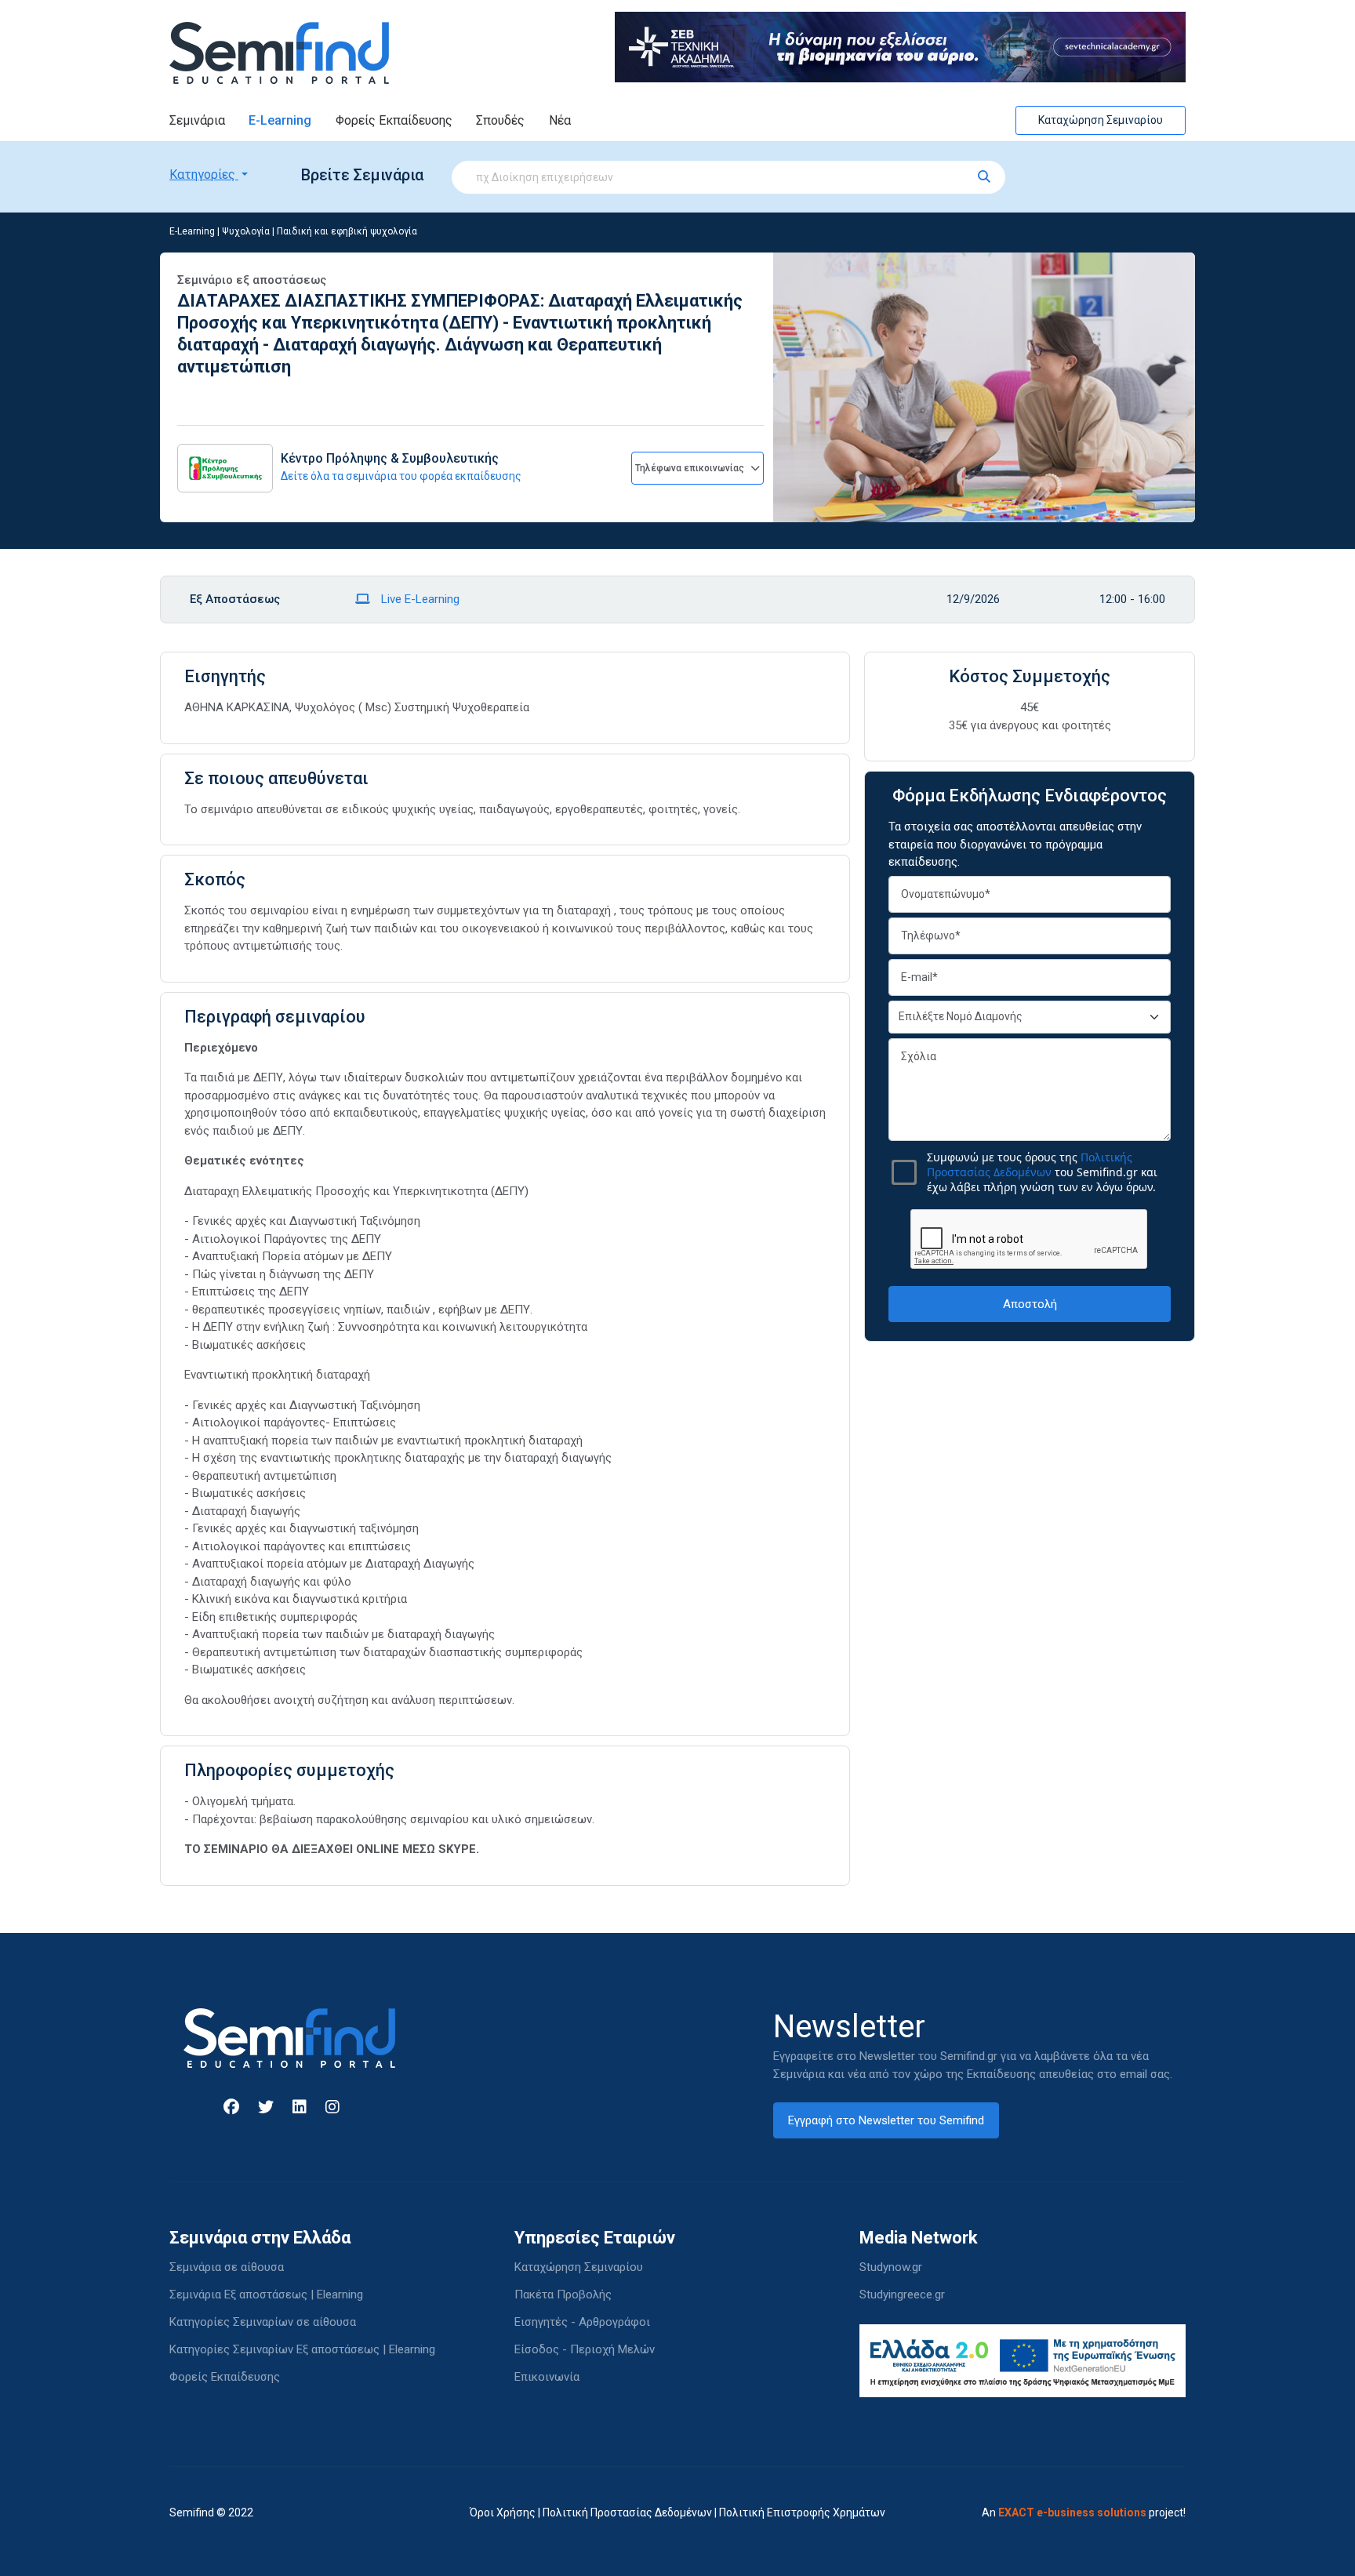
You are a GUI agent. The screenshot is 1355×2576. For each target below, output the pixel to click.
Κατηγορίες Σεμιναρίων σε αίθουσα (263, 2322)
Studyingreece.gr (902, 2294)
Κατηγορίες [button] (204, 174)
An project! (1084, 2512)
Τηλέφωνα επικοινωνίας (691, 468)
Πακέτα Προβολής (563, 2294)
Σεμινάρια (197, 120)
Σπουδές (500, 120)
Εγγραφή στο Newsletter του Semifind (886, 2120)
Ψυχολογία (246, 231)
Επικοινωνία (547, 2377)
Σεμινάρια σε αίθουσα (227, 2267)
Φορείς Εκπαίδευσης (394, 120)
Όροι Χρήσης (503, 2512)
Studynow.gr (891, 2267)
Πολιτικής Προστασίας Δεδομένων (1030, 1164)
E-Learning (280, 120)
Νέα (560, 120)
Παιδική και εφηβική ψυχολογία (347, 231)
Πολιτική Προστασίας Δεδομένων (627, 2512)
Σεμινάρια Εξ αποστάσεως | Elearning (266, 2294)
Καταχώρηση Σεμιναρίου (1101, 120)
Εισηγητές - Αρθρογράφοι (582, 2322)
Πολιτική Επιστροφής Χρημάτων (802, 2512)
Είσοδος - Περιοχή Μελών (585, 2349)
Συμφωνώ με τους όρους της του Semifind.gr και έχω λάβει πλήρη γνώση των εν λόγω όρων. (1042, 1172)
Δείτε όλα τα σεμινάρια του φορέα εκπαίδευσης (401, 476)
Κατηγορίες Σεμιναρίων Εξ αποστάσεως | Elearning (302, 2349)
